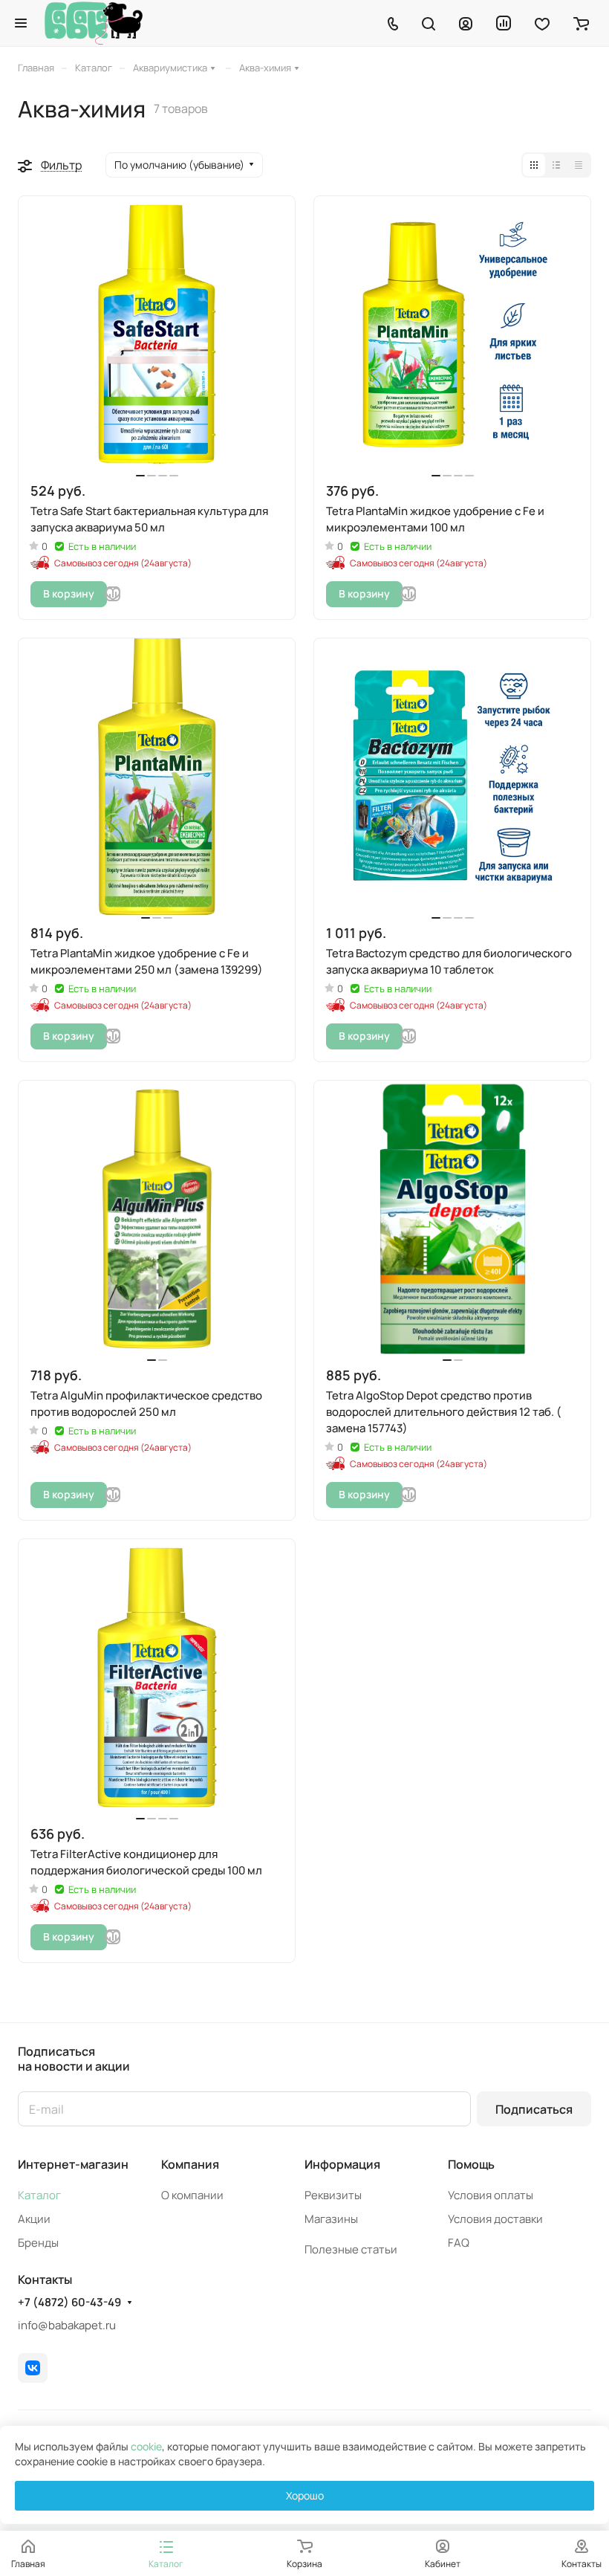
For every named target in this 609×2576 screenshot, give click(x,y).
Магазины (331, 2219)
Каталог (39, 2195)
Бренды (38, 2243)
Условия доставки (495, 2219)
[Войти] (466, 23)
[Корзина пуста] (581, 23)
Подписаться (534, 2109)
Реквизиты (333, 2195)
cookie (146, 2446)
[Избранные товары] (542, 23)
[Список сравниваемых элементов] (504, 23)
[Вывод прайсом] (579, 165)
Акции (34, 2219)
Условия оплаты (491, 2195)
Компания (190, 2164)
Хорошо (305, 2495)
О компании (192, 2195)
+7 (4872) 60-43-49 (69, 2302)
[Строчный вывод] (556, 165)
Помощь (471, 2164)
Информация (342, 2164)
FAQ (459, 2243)
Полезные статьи (351, 2249)
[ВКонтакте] (33, 2368)
